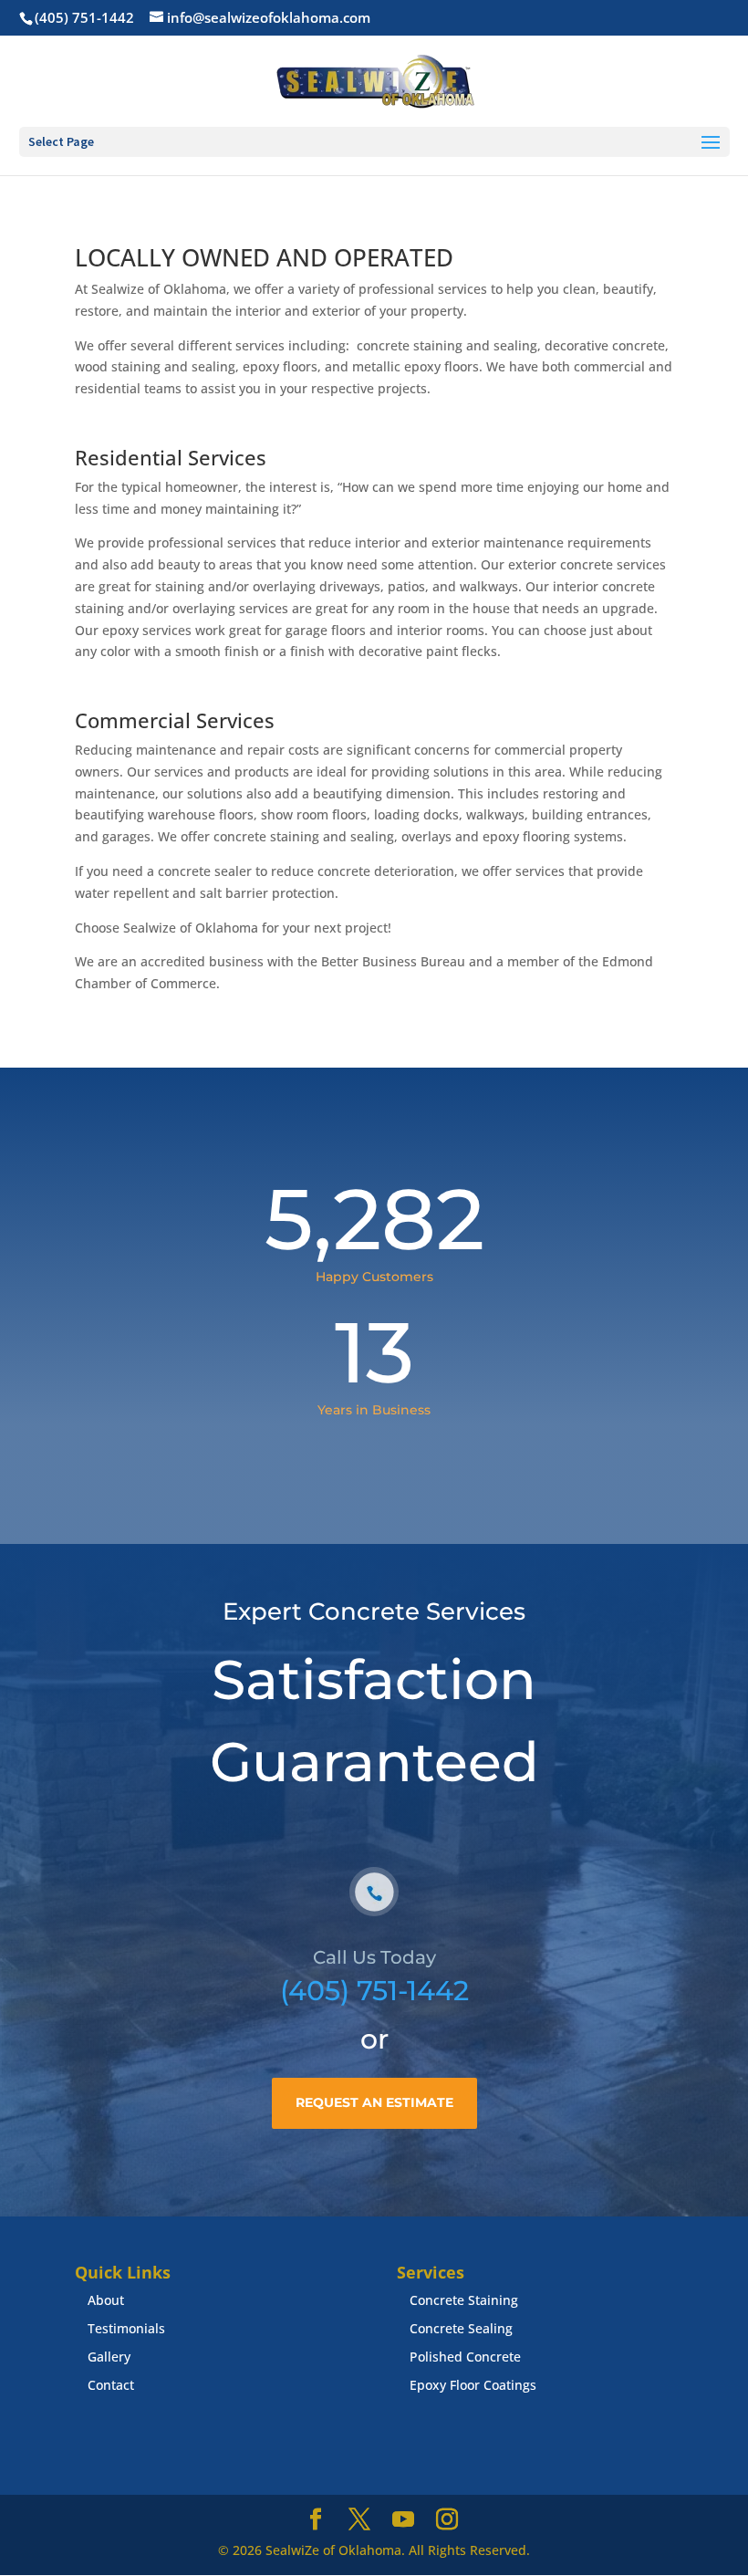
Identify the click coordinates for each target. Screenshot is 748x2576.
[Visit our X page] (359, 2520)
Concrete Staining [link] (464, 2300)
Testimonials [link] (126, 2328)
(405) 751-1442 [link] (374, 1991)
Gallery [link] (109, 2357)
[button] (711, 143)
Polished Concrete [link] (465, 2357)
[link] (83, 17)
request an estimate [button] (374, 2102)
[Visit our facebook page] (316, 2520)
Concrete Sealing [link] (461, 2328)
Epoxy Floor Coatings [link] (473, 2385)
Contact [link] (111, 2385)
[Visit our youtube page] (403, 2520)
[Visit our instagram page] (447, 2520)
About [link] (106, 2300)
